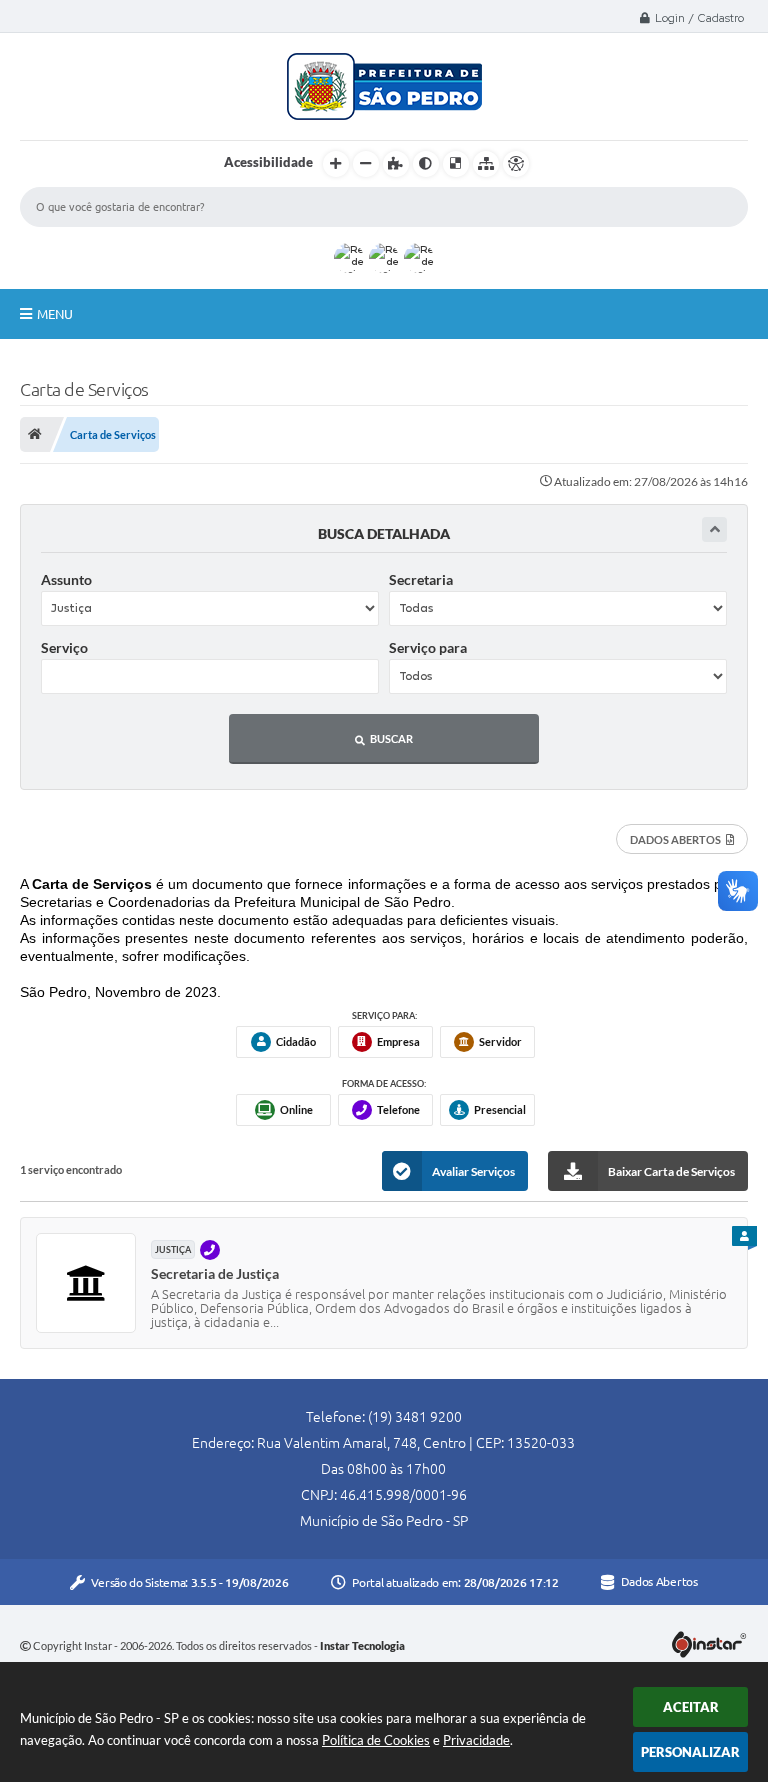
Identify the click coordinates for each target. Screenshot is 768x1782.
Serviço (64, 647)
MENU (55, 314)
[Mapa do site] (486, 164)
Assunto (66, 579)
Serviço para (428, 647)
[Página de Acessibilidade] (516, 164)
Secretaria (421, 579)
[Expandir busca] (714, 529)
